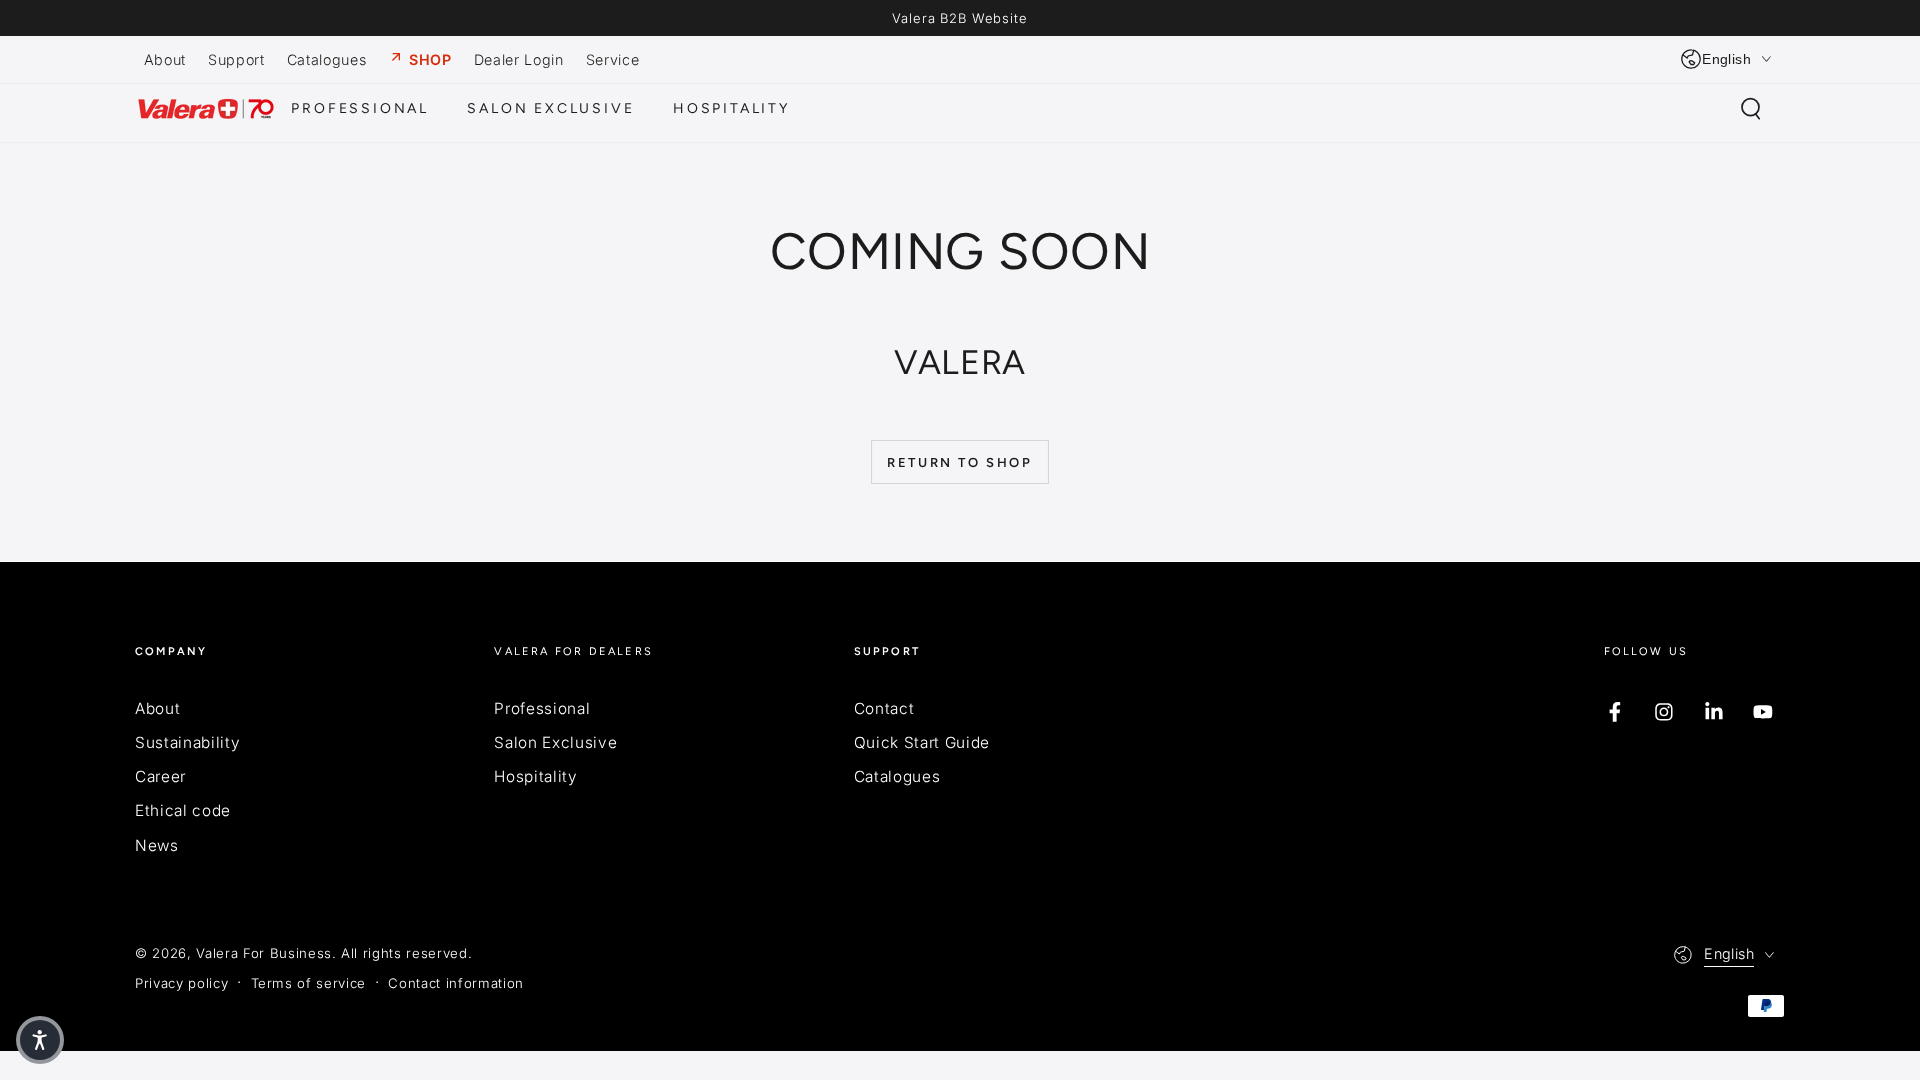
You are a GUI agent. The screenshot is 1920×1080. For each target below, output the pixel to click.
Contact (884, 708)
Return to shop (959, 462)
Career (160, 776)
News (157, 845)
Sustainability (187, 742)
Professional (542, 708)
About (157, 708)
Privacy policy (181, 983)
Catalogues (897, 776)
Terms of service (309, 983)
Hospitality (535, 776)
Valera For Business (264, 953)
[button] (1750, 109)
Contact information (456, 983)
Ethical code (183, 810)
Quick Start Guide (922, 742)
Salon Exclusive (555, 742)
